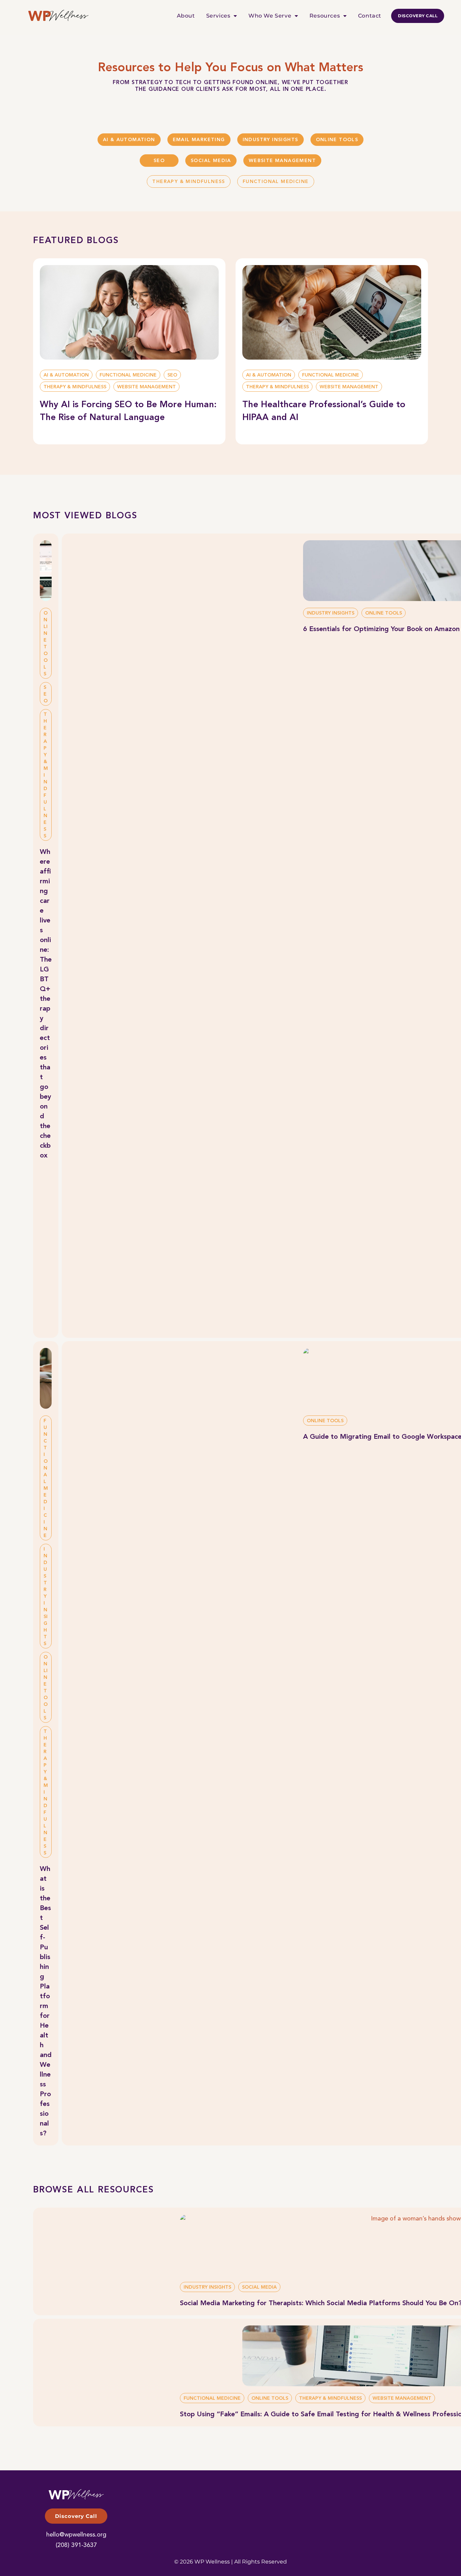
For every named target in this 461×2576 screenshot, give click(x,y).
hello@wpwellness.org (76, 2535)
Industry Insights (270, 140)
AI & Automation (129, 140)
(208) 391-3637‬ (76, 2545)
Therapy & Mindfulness (188, 182)
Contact (370, 16)
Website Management (282, 161)
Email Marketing (199, 140)
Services (218, 16)
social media (211, 161)
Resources (325, 16)
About (186, 16)
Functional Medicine (276, 182)
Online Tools (337, 140)
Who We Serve (270, 16)
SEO (159, 161)
